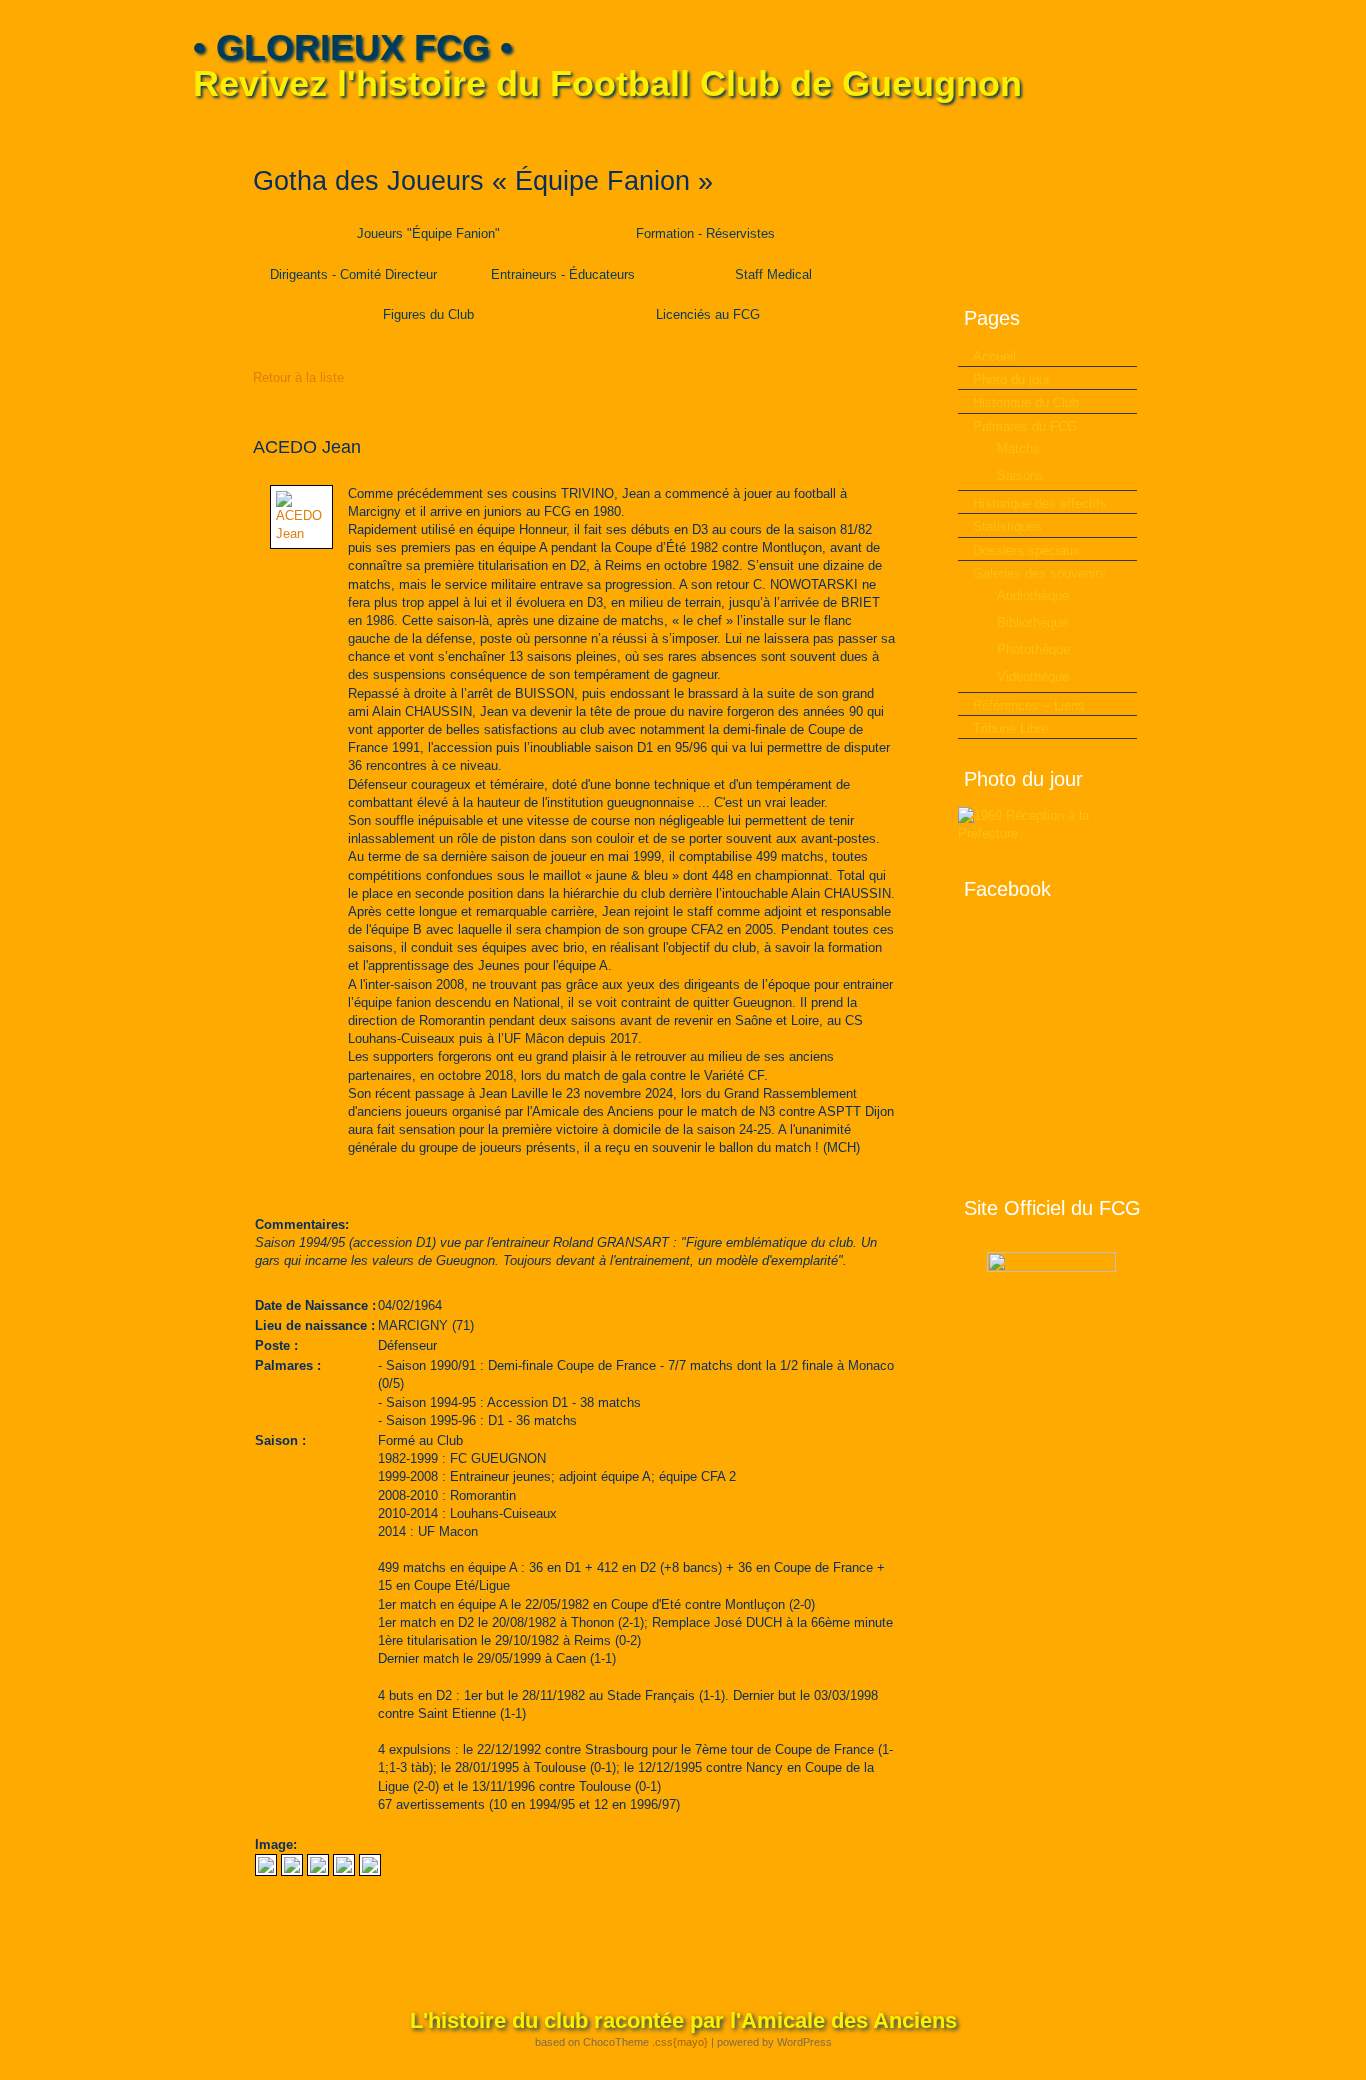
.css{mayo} (680, 2042)
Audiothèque (1033, 595)
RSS (1160, 130)
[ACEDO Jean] (301, 533)
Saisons (1020, 475)
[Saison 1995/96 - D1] (344, 1871)
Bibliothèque (1032, 622)
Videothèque (1033, 676)
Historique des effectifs (1040, 503)
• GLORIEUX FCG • (353, 47)
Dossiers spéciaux (1026, 550)
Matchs (1018, 448)
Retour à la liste (298, 377)
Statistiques (1007, 526)
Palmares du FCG (1025, 426)
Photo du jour (1011, 379)
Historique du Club (1026, 402)
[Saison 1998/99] (318, 1871)
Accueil (994, 356)
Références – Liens (1029, 705)
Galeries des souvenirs (1039, 573)
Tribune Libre (1010, 728)
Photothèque (1033, 649)
